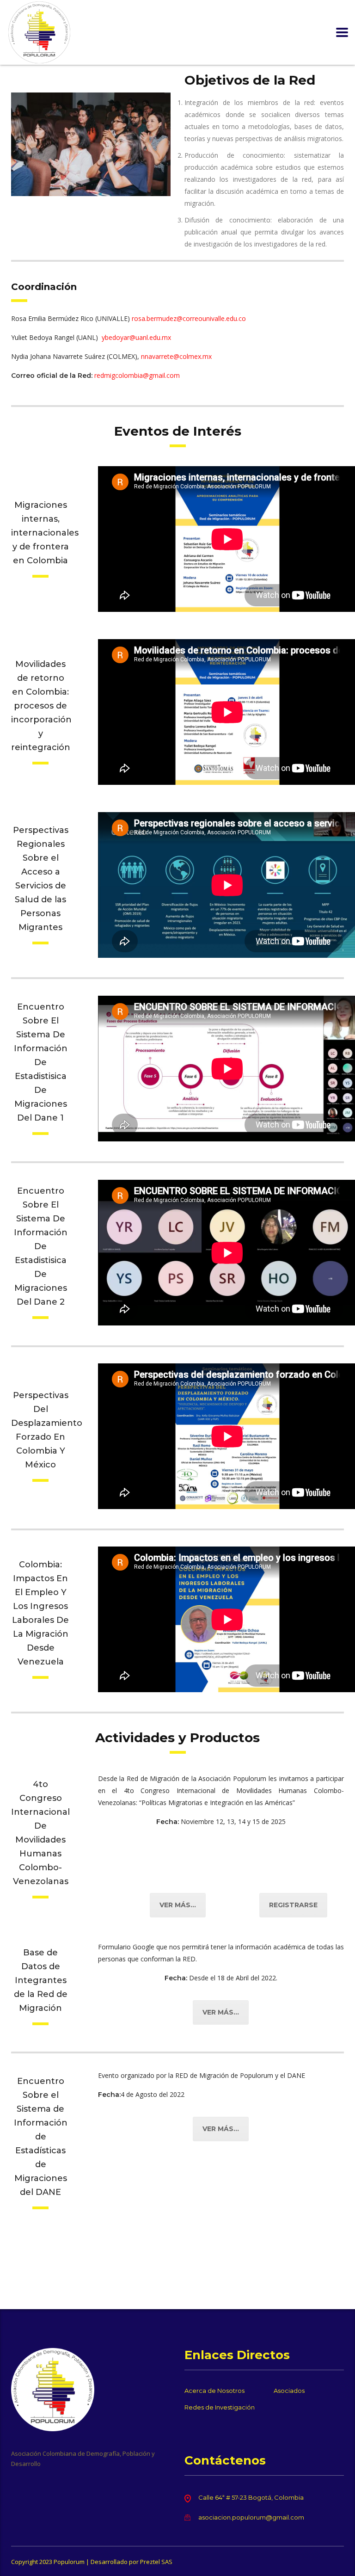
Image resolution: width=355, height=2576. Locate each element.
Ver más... (178, 1905)
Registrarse (293, 1905)
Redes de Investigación (220, 2407)
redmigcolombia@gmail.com (137, 375)
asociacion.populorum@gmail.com (251, 2517)
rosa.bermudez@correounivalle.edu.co (189, 318)
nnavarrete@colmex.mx (176, 356)
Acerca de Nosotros (214, 2391)
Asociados (289, 2391)
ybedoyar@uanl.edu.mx (136, 337)
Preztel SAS (156, 2562)
